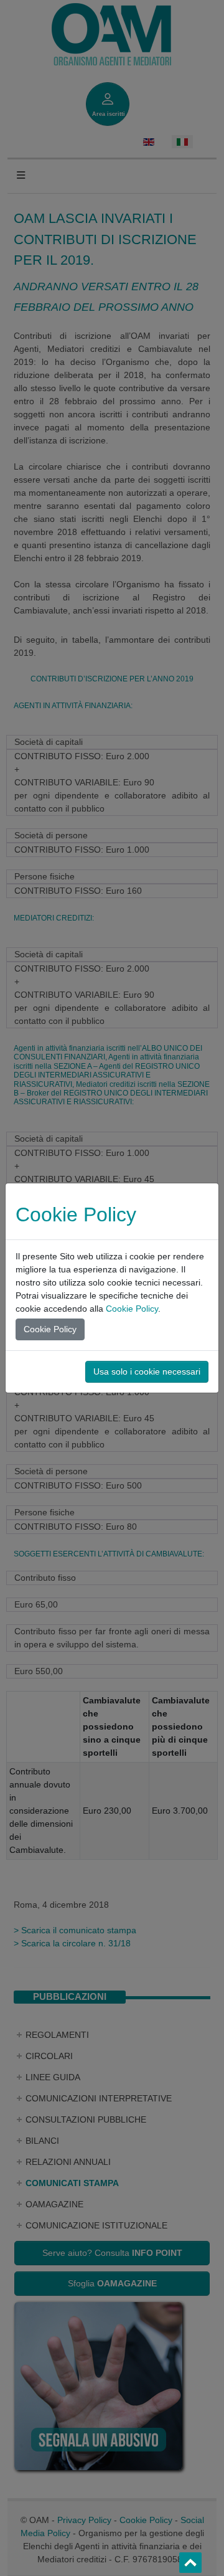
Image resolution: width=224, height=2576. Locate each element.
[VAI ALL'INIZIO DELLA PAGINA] (190, 2563)
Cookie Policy (132, 1309)
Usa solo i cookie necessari (147, 1371)
